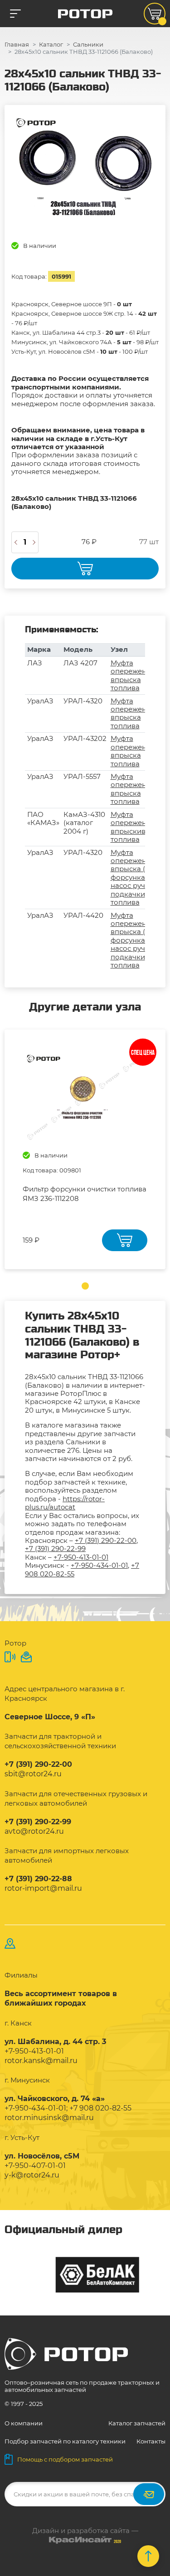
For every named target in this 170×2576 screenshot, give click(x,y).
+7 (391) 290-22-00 (106, 1540)
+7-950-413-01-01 (81, 1557)
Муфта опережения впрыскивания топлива (137, 827)
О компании (24, 2423)
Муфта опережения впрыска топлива (133, 675)
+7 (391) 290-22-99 (55, 1549)
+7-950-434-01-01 (99, 1565)
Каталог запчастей (137, 2423)
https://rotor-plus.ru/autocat (65, 1503)
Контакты (151, 2441)
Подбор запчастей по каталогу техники (65, 2441)
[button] (85, 1286)
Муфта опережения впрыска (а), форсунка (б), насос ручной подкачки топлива (135, 878)
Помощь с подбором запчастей (65, 2459)
